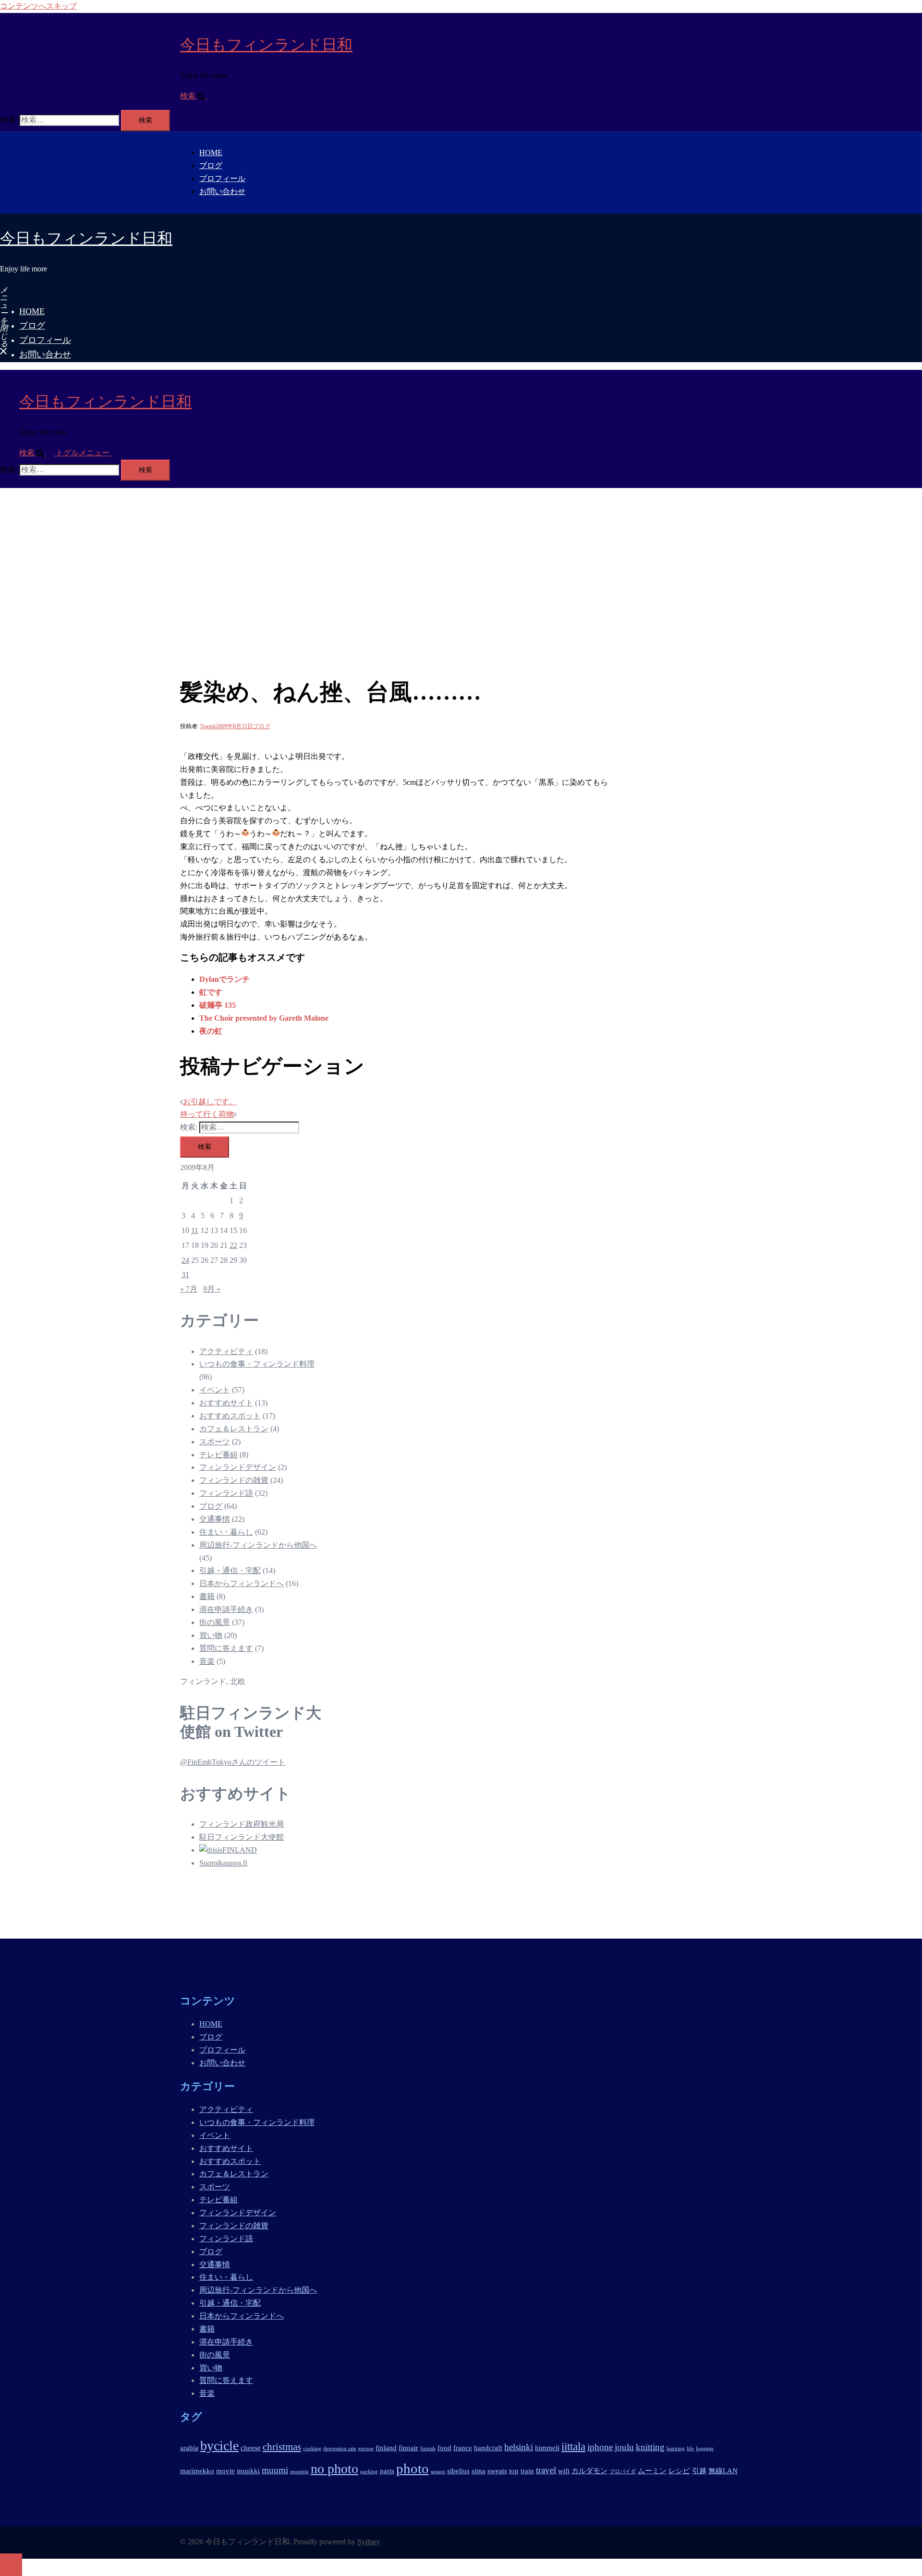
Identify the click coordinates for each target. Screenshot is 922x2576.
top (514, 2471)
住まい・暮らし (226, 1532)
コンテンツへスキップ (38, 6)
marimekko (197, 2471)
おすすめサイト (226, 1403)
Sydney (369, 2542)
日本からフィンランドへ (242, 1583)
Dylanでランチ (224, 979)
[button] (197, 96)
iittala (573, 2446)
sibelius (458, 2471)
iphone (600, 2447)
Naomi (208, 726)
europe (366, 2448)
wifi (564, 2471)
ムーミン (652, 2471)
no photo (334, 2469)
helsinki (519, 2447)
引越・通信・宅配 (230, 1570)
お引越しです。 (210, 1102)
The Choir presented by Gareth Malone (264, 1018)
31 (185, 1275)
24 (185, 1260)
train (527, 2471)
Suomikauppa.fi (223, 1863)
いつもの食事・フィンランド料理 (257, 1364)
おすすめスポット (230, 1416)
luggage (705, 2448)
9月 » (212, 1289)
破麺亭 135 (218, 1005)
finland (386, 2448)
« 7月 (189, 1289)
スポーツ (215, 1442)
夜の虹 (211, 1031)
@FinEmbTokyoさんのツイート (233, 1762)
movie (225, 2471)
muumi (275, 2470)
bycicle (219, 2446)
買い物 (211, 1635)
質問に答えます (226, 1648)
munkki (248, 2471)
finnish (428, 2448)
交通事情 (215, 1519)
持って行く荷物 (207, 1114)
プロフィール (222, 178)
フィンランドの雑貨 (234, 1480)
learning (676, 2448)
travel (546, 2470)
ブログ (211, 165)
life (690, 2448)
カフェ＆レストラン (234, 1429)
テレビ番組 (218, 1455)
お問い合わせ (222, 191)
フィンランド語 (226, 1493)
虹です (211, 992)
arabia (189, 2448)
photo (412, 2468)
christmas (282, 2447)
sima (479, 2471)
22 (233, 1245)
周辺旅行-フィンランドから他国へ (258, 1545)
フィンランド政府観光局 (242, 1824)
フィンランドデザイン (238, 1467)
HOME (211, 153)
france (463, 2448)
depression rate (340, 2448)
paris (387, 2471)
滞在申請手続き (226, 1609)
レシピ (679, 2471)
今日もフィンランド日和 (266, 45)
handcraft (488, 2448)
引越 (699, 2471)
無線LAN (723, 2471)
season (438, 2472)
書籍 (207, 1596)
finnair (408, 2448)
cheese (251, 2448)
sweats (497, 2471)
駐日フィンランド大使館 (242, 1837)
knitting (650, 2447)
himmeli (547, 2448)
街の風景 (215, 1622)
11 (195, 1230)
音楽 (207, 1661)
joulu (624, 2447)
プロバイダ (623, 2472)
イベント (215, 1390)
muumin (299, 2472)
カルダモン (589, 2471)
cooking (312, 2448)
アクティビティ (226, 1351)
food (444, 2448)
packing (369, 2472)
